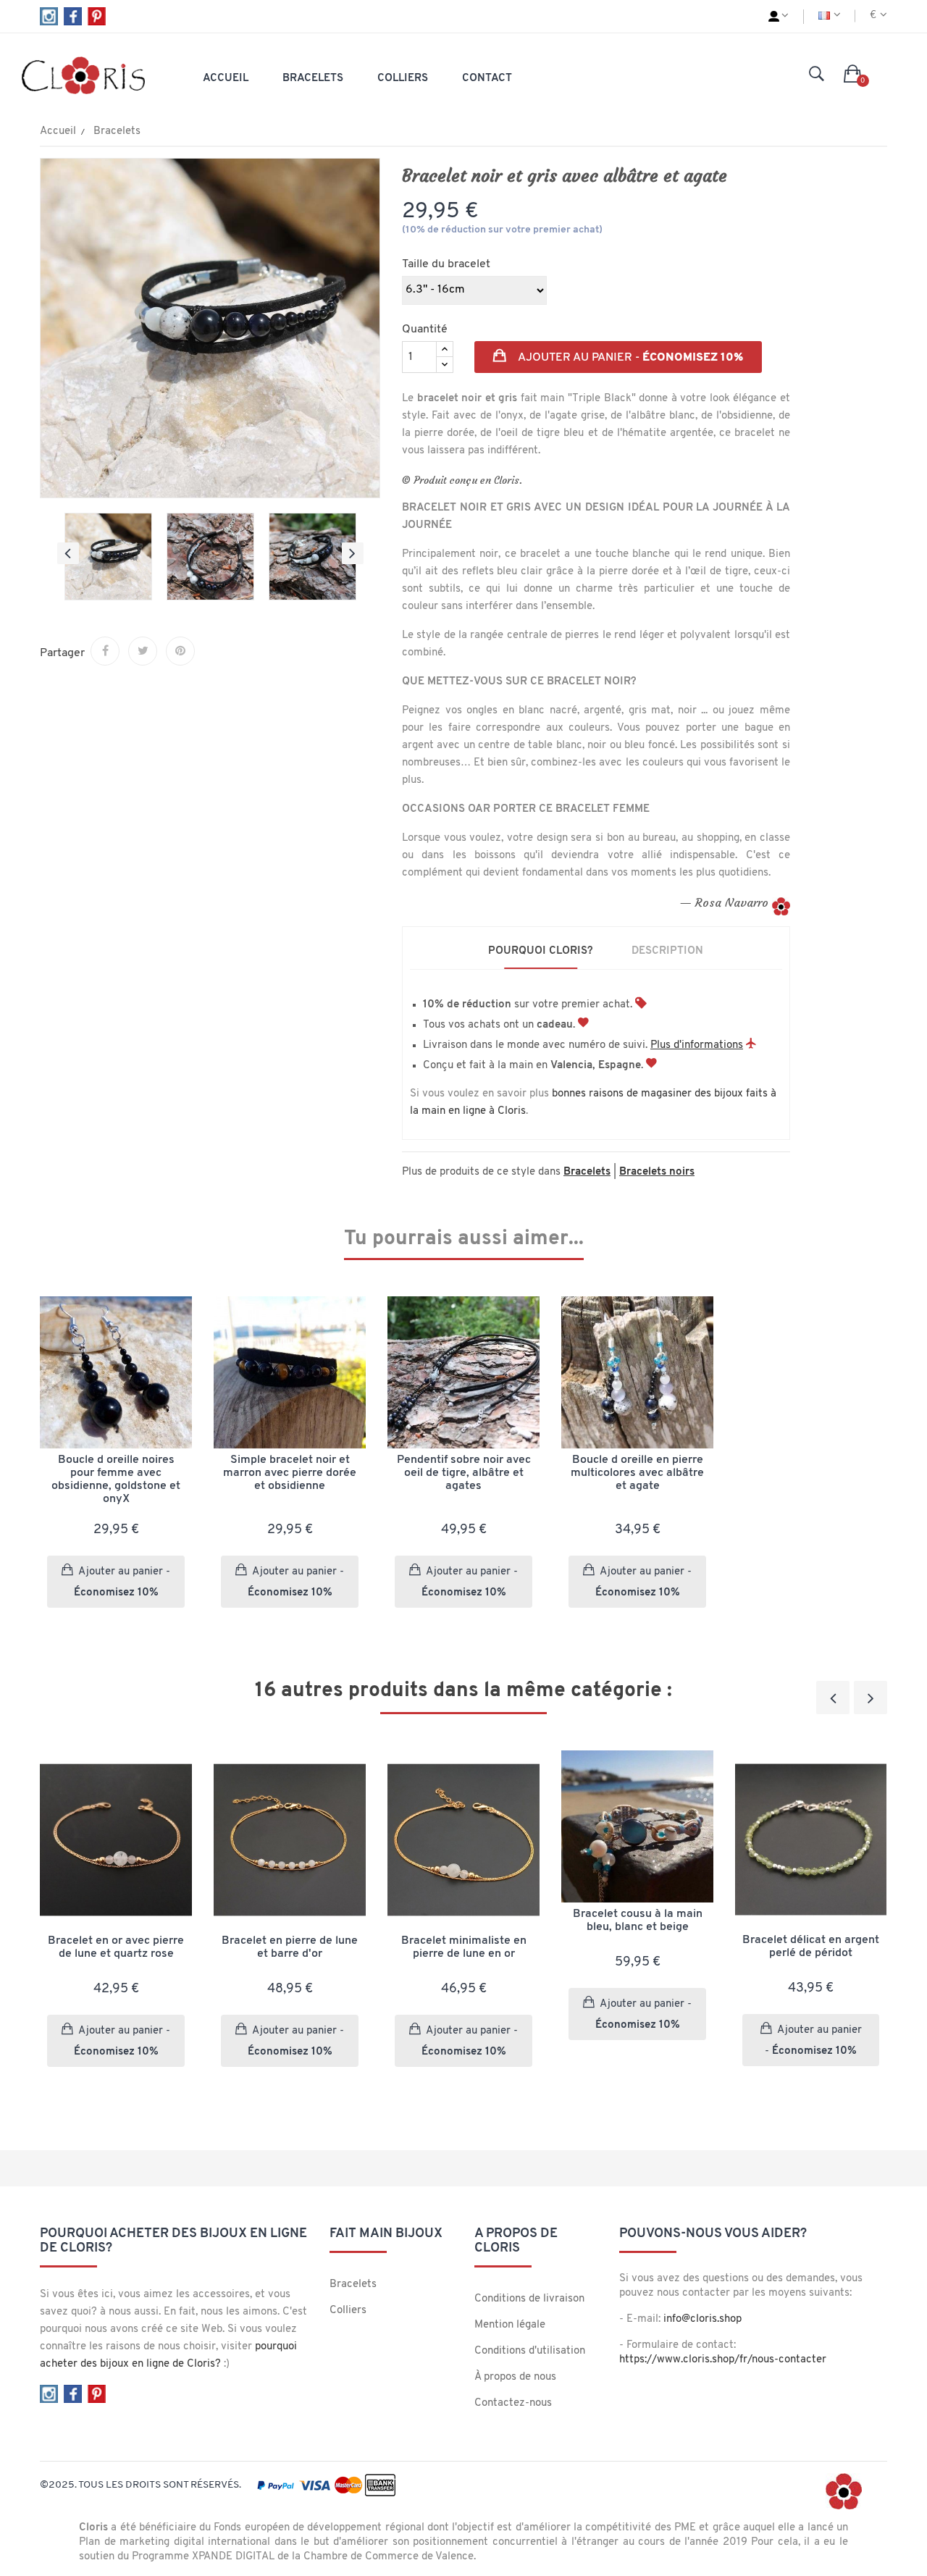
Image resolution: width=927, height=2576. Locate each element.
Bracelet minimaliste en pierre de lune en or (464, 1947)
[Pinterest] (180, 651)
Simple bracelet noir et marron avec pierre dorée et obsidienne (290, 1473)
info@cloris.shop (702, 2319)
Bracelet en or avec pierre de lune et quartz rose (116, 1947)
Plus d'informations (697, 1045)
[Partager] (105, 651)
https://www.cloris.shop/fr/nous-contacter (723, 2360)
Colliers (348, 2311)
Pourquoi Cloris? (541, 951)
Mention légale (510, 2325)
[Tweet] (143, 651)
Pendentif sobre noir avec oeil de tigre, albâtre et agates (464, 1473)
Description (667, 951)
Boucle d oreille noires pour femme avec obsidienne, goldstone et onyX (116, 1480)
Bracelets (353, 2285)
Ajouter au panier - (629, 358)
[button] (853, 75)
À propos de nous (515, 2377)
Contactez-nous (513, 2403)
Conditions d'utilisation (530, 2351)
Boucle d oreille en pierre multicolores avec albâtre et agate (637, 1473)
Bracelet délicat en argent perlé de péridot (811, 1947)
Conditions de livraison (529, 2299)
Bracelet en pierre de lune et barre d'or (290, 1947)
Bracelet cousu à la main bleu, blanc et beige (638, 1921)
